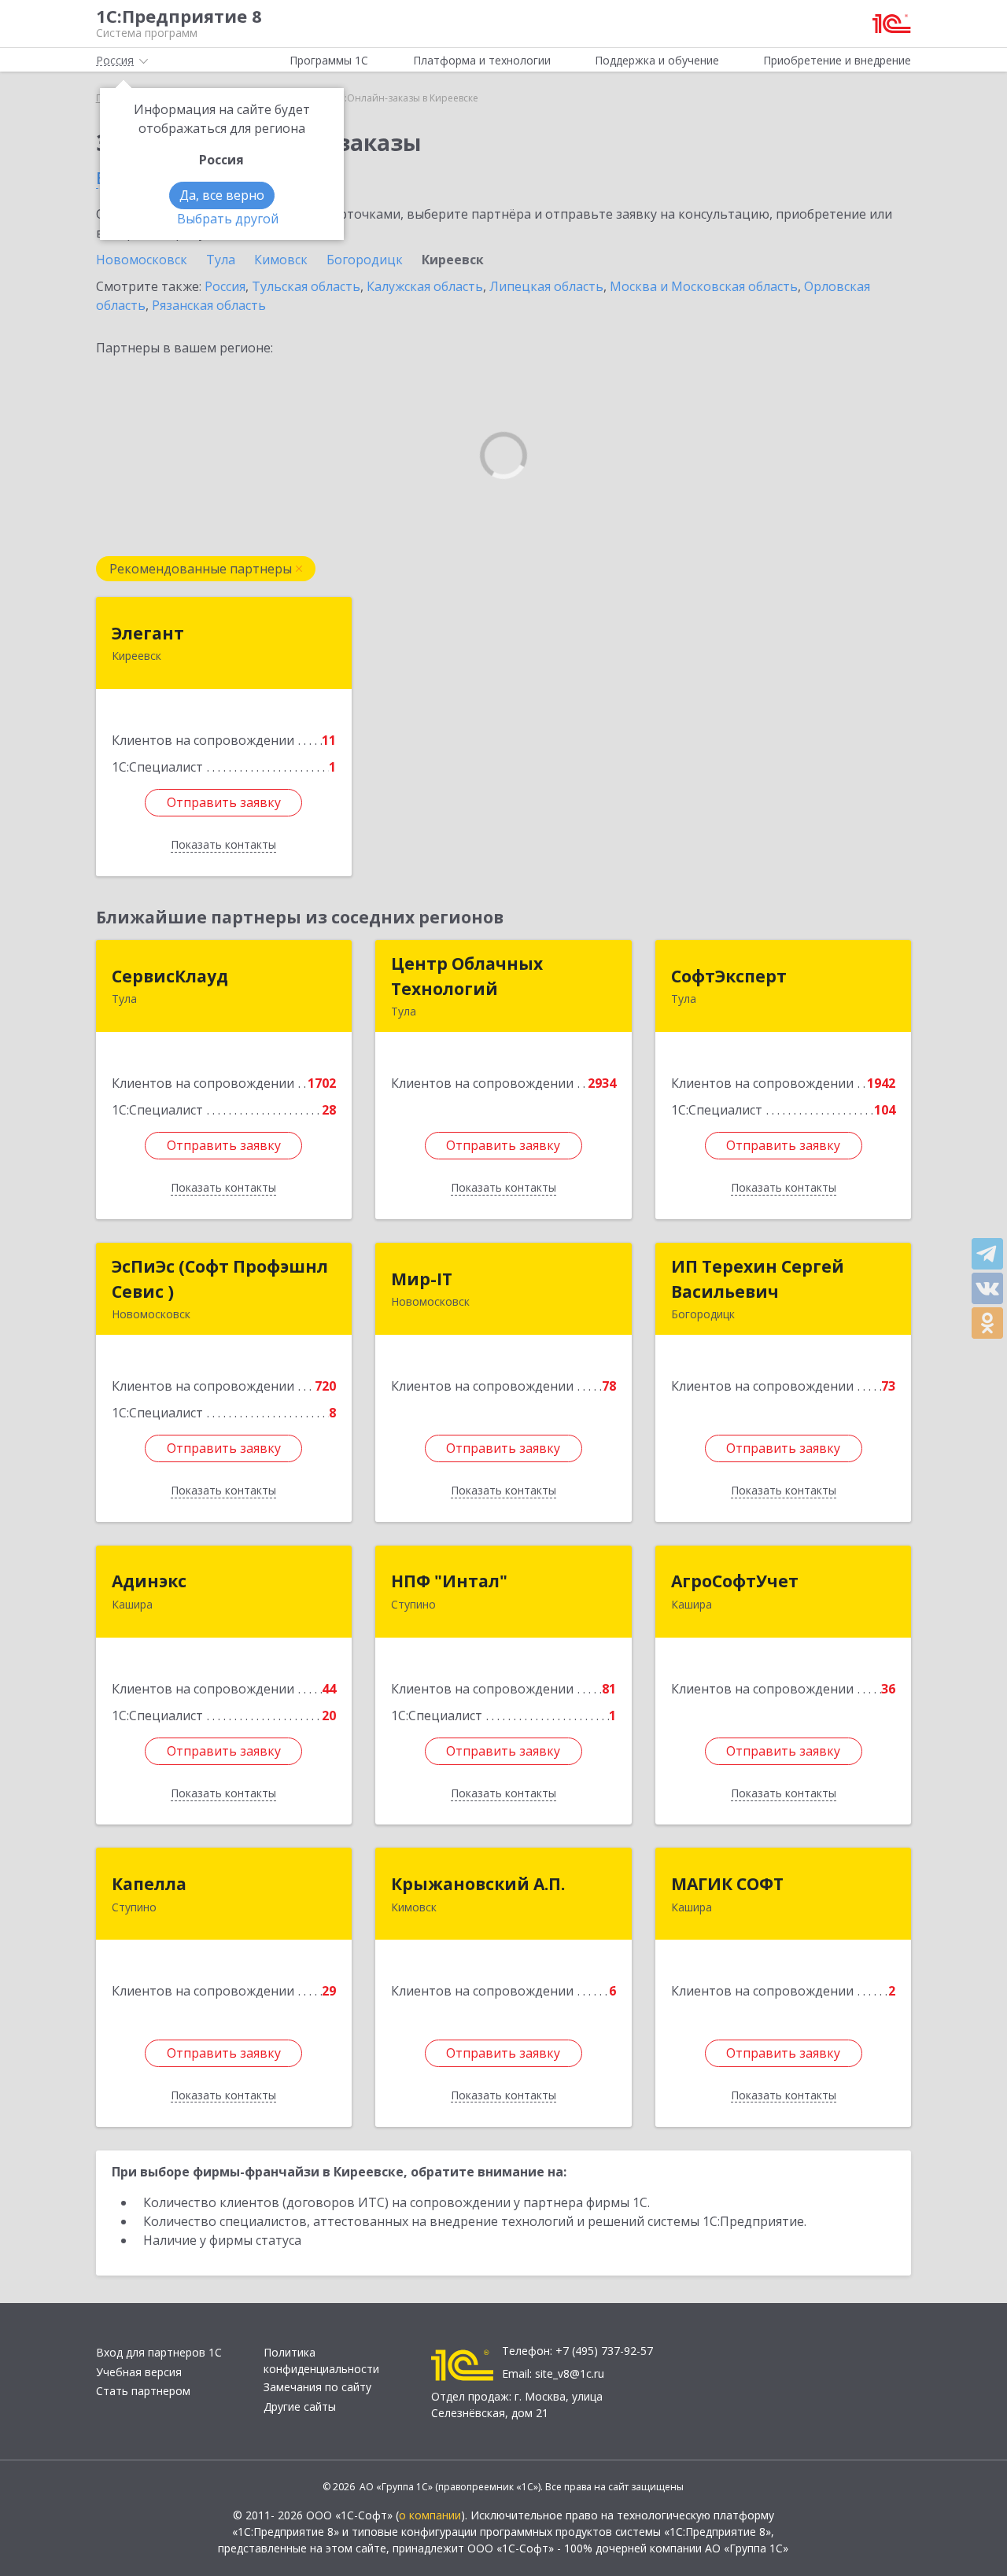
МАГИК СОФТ (727, 1884)
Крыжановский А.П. (478, 1884)
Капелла (149, 1884)
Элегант (148, 633)
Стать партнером (143, 2391)
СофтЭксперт (729, 976)
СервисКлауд (170, 976)
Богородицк (365, 260)
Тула (221, 260)
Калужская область (425, 286)
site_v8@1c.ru (570, 2373)
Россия (225, 286)
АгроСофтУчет (735, 1581)
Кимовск (281, 260)
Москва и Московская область (704, 286)
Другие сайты (300, 2406)
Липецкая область (546, 286)
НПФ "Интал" (449, 1581)
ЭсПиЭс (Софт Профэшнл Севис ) (220, 1279)
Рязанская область (209, 305)
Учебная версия (139, 2372)
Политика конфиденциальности (321, 2360)
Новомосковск (142, 260)
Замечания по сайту (317, 2387)
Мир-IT (422, 1279)
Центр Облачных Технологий (467, 976)
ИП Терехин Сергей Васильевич (758, 1279)
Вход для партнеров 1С (159, 2352)
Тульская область (306, 286)
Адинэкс (149, 1581)
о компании (430, 2515)
